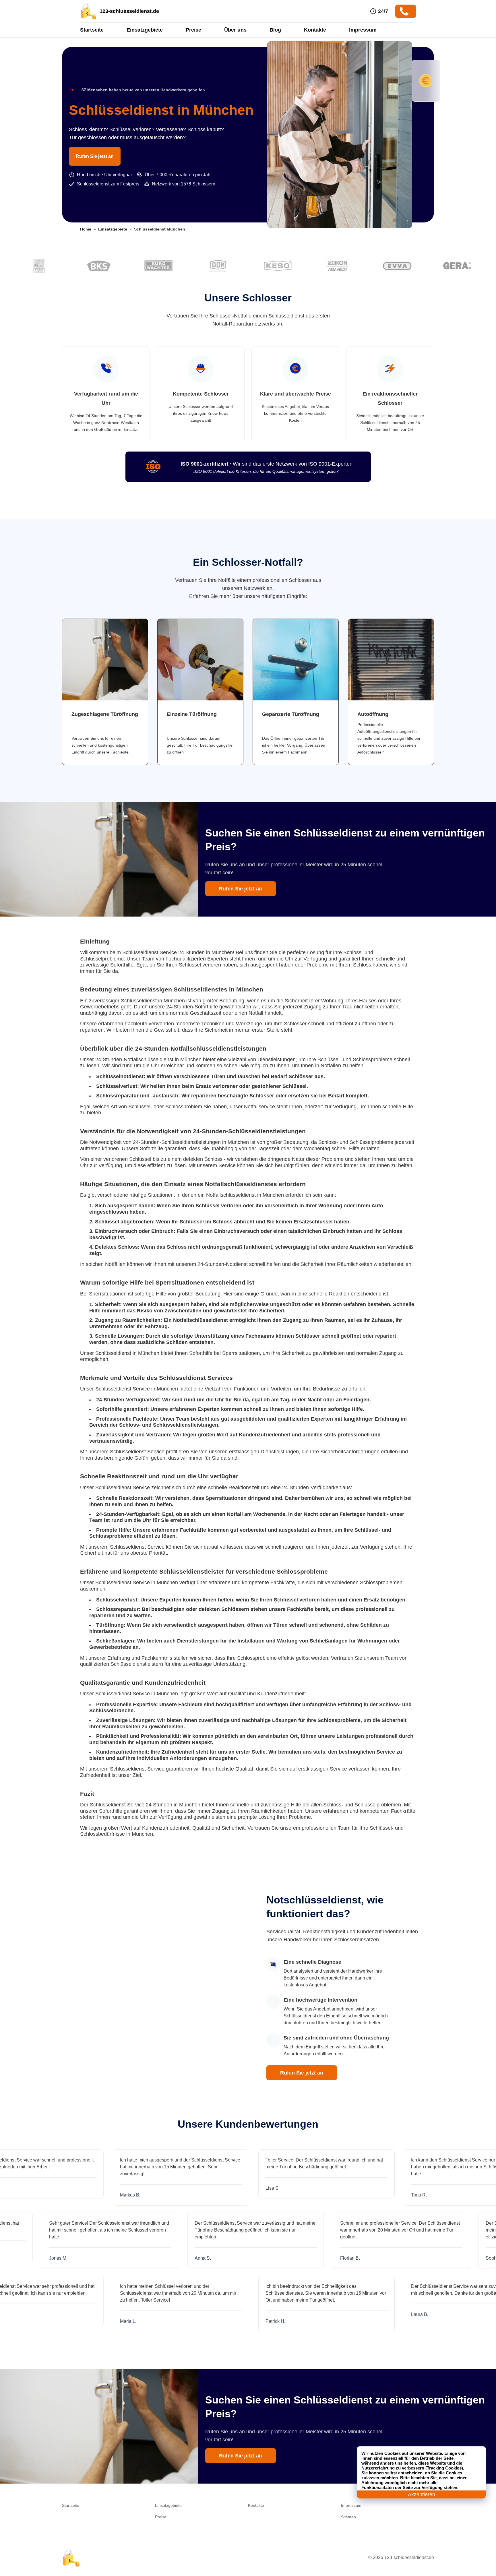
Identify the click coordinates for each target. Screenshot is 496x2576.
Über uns (235, 30)
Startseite (92, 30)
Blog (275, 30)
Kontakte (315, 30)
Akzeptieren (422, 2494)
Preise (193, 30)
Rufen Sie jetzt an (95, 156)
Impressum (363, 30)
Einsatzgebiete (145, 30)
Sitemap (348, 2517)
